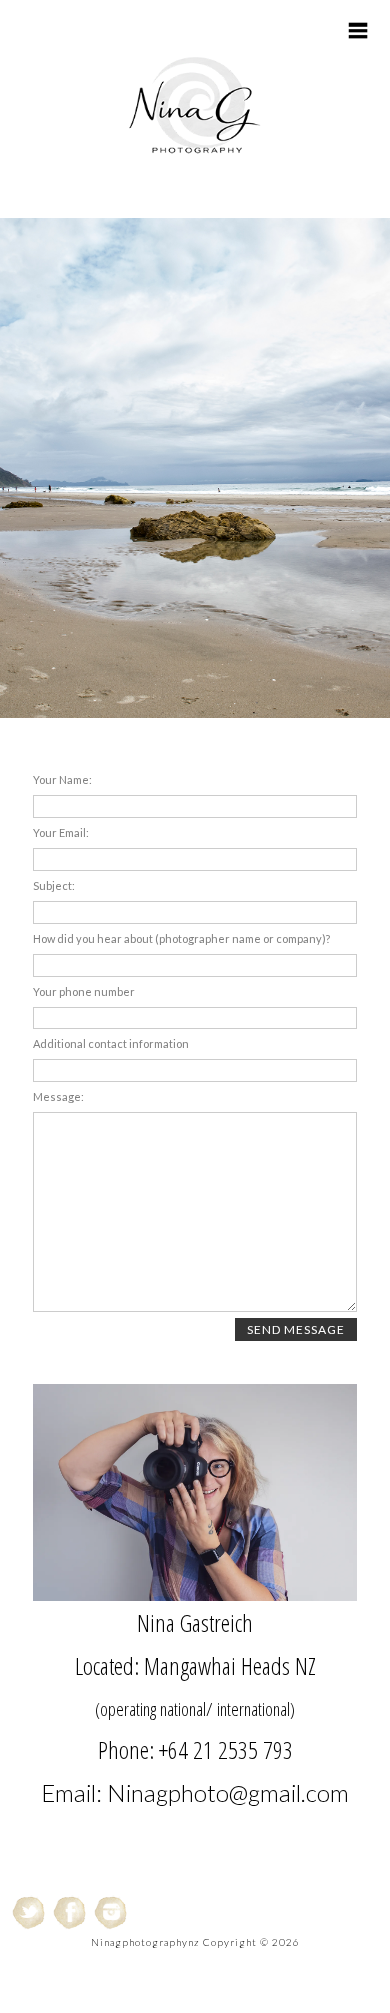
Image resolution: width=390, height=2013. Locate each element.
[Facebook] (70, 1912)
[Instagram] (111, 1912)
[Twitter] (29, 1912)
